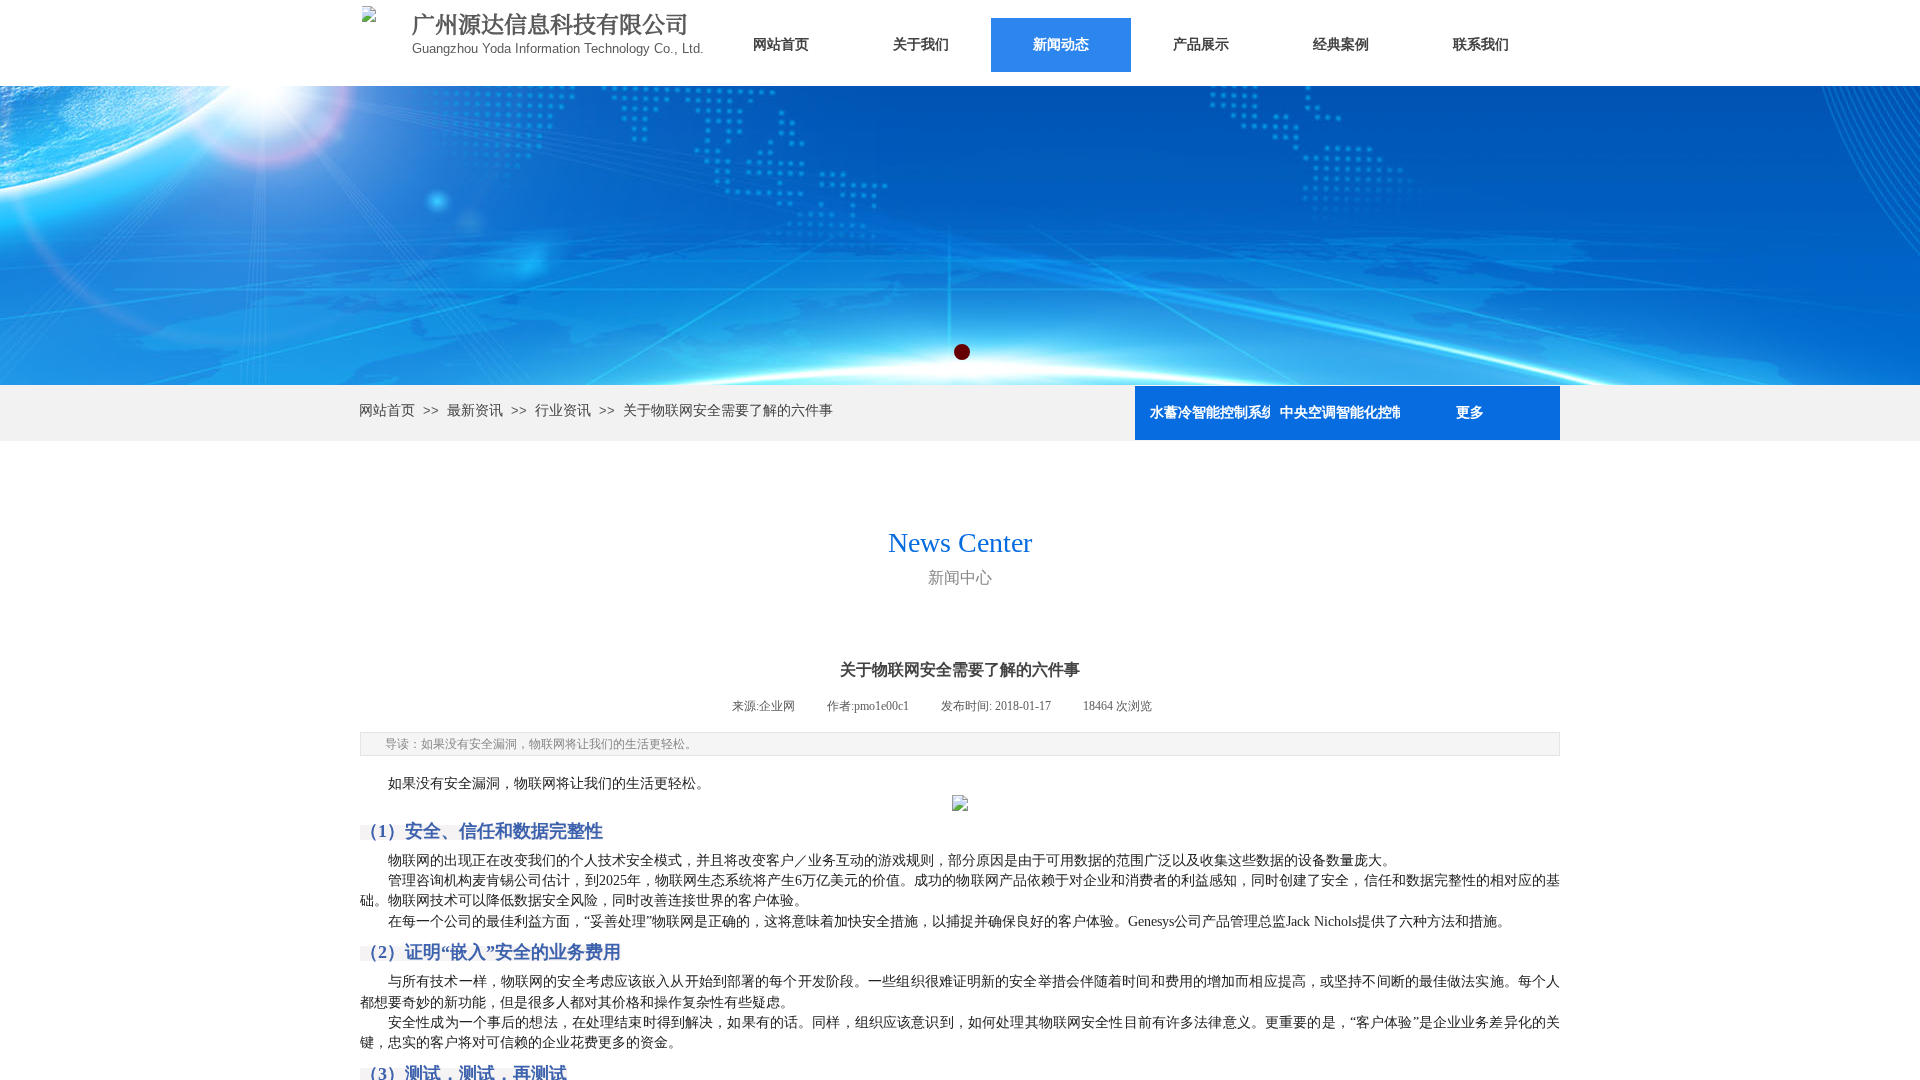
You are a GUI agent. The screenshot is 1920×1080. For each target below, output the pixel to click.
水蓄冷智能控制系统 (1210, 412)
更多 (1470, 412)
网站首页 (781, 44)
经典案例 (1341, 44)
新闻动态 (1061, 44)
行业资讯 (563, 410)
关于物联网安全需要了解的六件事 (728, 410)
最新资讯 (475, 410)
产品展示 (1201, 44)
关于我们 (921, 44)
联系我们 (1481, 44)
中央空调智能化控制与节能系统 (1340, 412)
